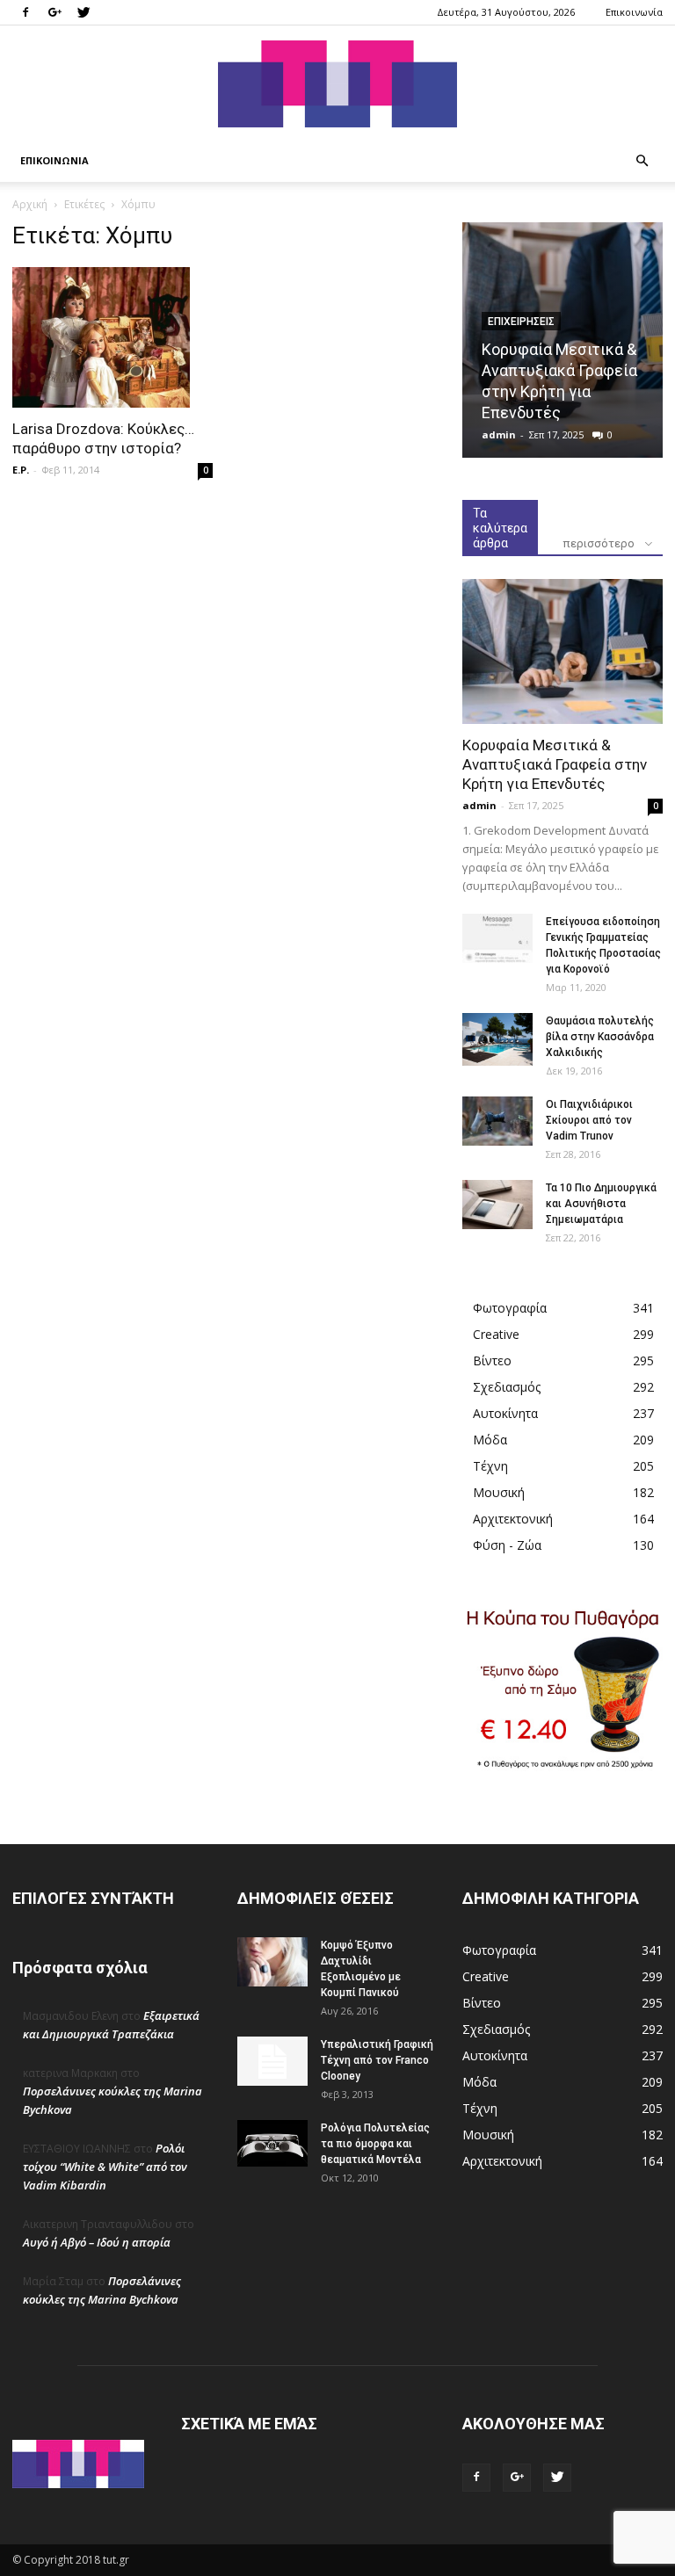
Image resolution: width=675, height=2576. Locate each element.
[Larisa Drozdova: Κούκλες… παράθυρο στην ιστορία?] (112, 337)
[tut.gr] (337, 84)
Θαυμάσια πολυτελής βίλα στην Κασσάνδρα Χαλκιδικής (600, 1037)
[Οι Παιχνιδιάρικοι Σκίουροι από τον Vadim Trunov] (497, 1121)
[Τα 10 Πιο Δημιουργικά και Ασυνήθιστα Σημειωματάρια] (497, 1205)
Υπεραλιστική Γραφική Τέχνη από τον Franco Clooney (377, 2060)
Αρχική (30, 204)
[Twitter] (83, 12)
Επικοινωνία (634, 12)
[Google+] (54, 12)
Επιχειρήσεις (521, 322)
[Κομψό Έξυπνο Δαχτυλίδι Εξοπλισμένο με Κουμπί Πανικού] (272, 1962)
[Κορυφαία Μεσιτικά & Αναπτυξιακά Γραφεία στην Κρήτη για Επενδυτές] (562, 651)
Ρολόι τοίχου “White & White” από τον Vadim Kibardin (105, 2167)
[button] (642, 161)
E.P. (21, 470)
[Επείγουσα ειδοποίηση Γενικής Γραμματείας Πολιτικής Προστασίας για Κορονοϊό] (497, 938)
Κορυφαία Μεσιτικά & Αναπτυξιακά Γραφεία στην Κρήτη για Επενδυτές (555, 764)
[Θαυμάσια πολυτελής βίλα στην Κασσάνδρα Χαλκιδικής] (497, 1039)
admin (499, 434)
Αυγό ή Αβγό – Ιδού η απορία (97, 2242)
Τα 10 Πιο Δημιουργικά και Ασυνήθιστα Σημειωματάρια (601, 1204)
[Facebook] (25, 12)
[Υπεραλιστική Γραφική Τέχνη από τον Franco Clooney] (272, 2061)
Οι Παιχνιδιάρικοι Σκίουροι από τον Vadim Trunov (589, 1120)
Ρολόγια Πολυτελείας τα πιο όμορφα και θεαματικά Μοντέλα (375, 2144)
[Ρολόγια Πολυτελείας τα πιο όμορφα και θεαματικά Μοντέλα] (272, 2143)
